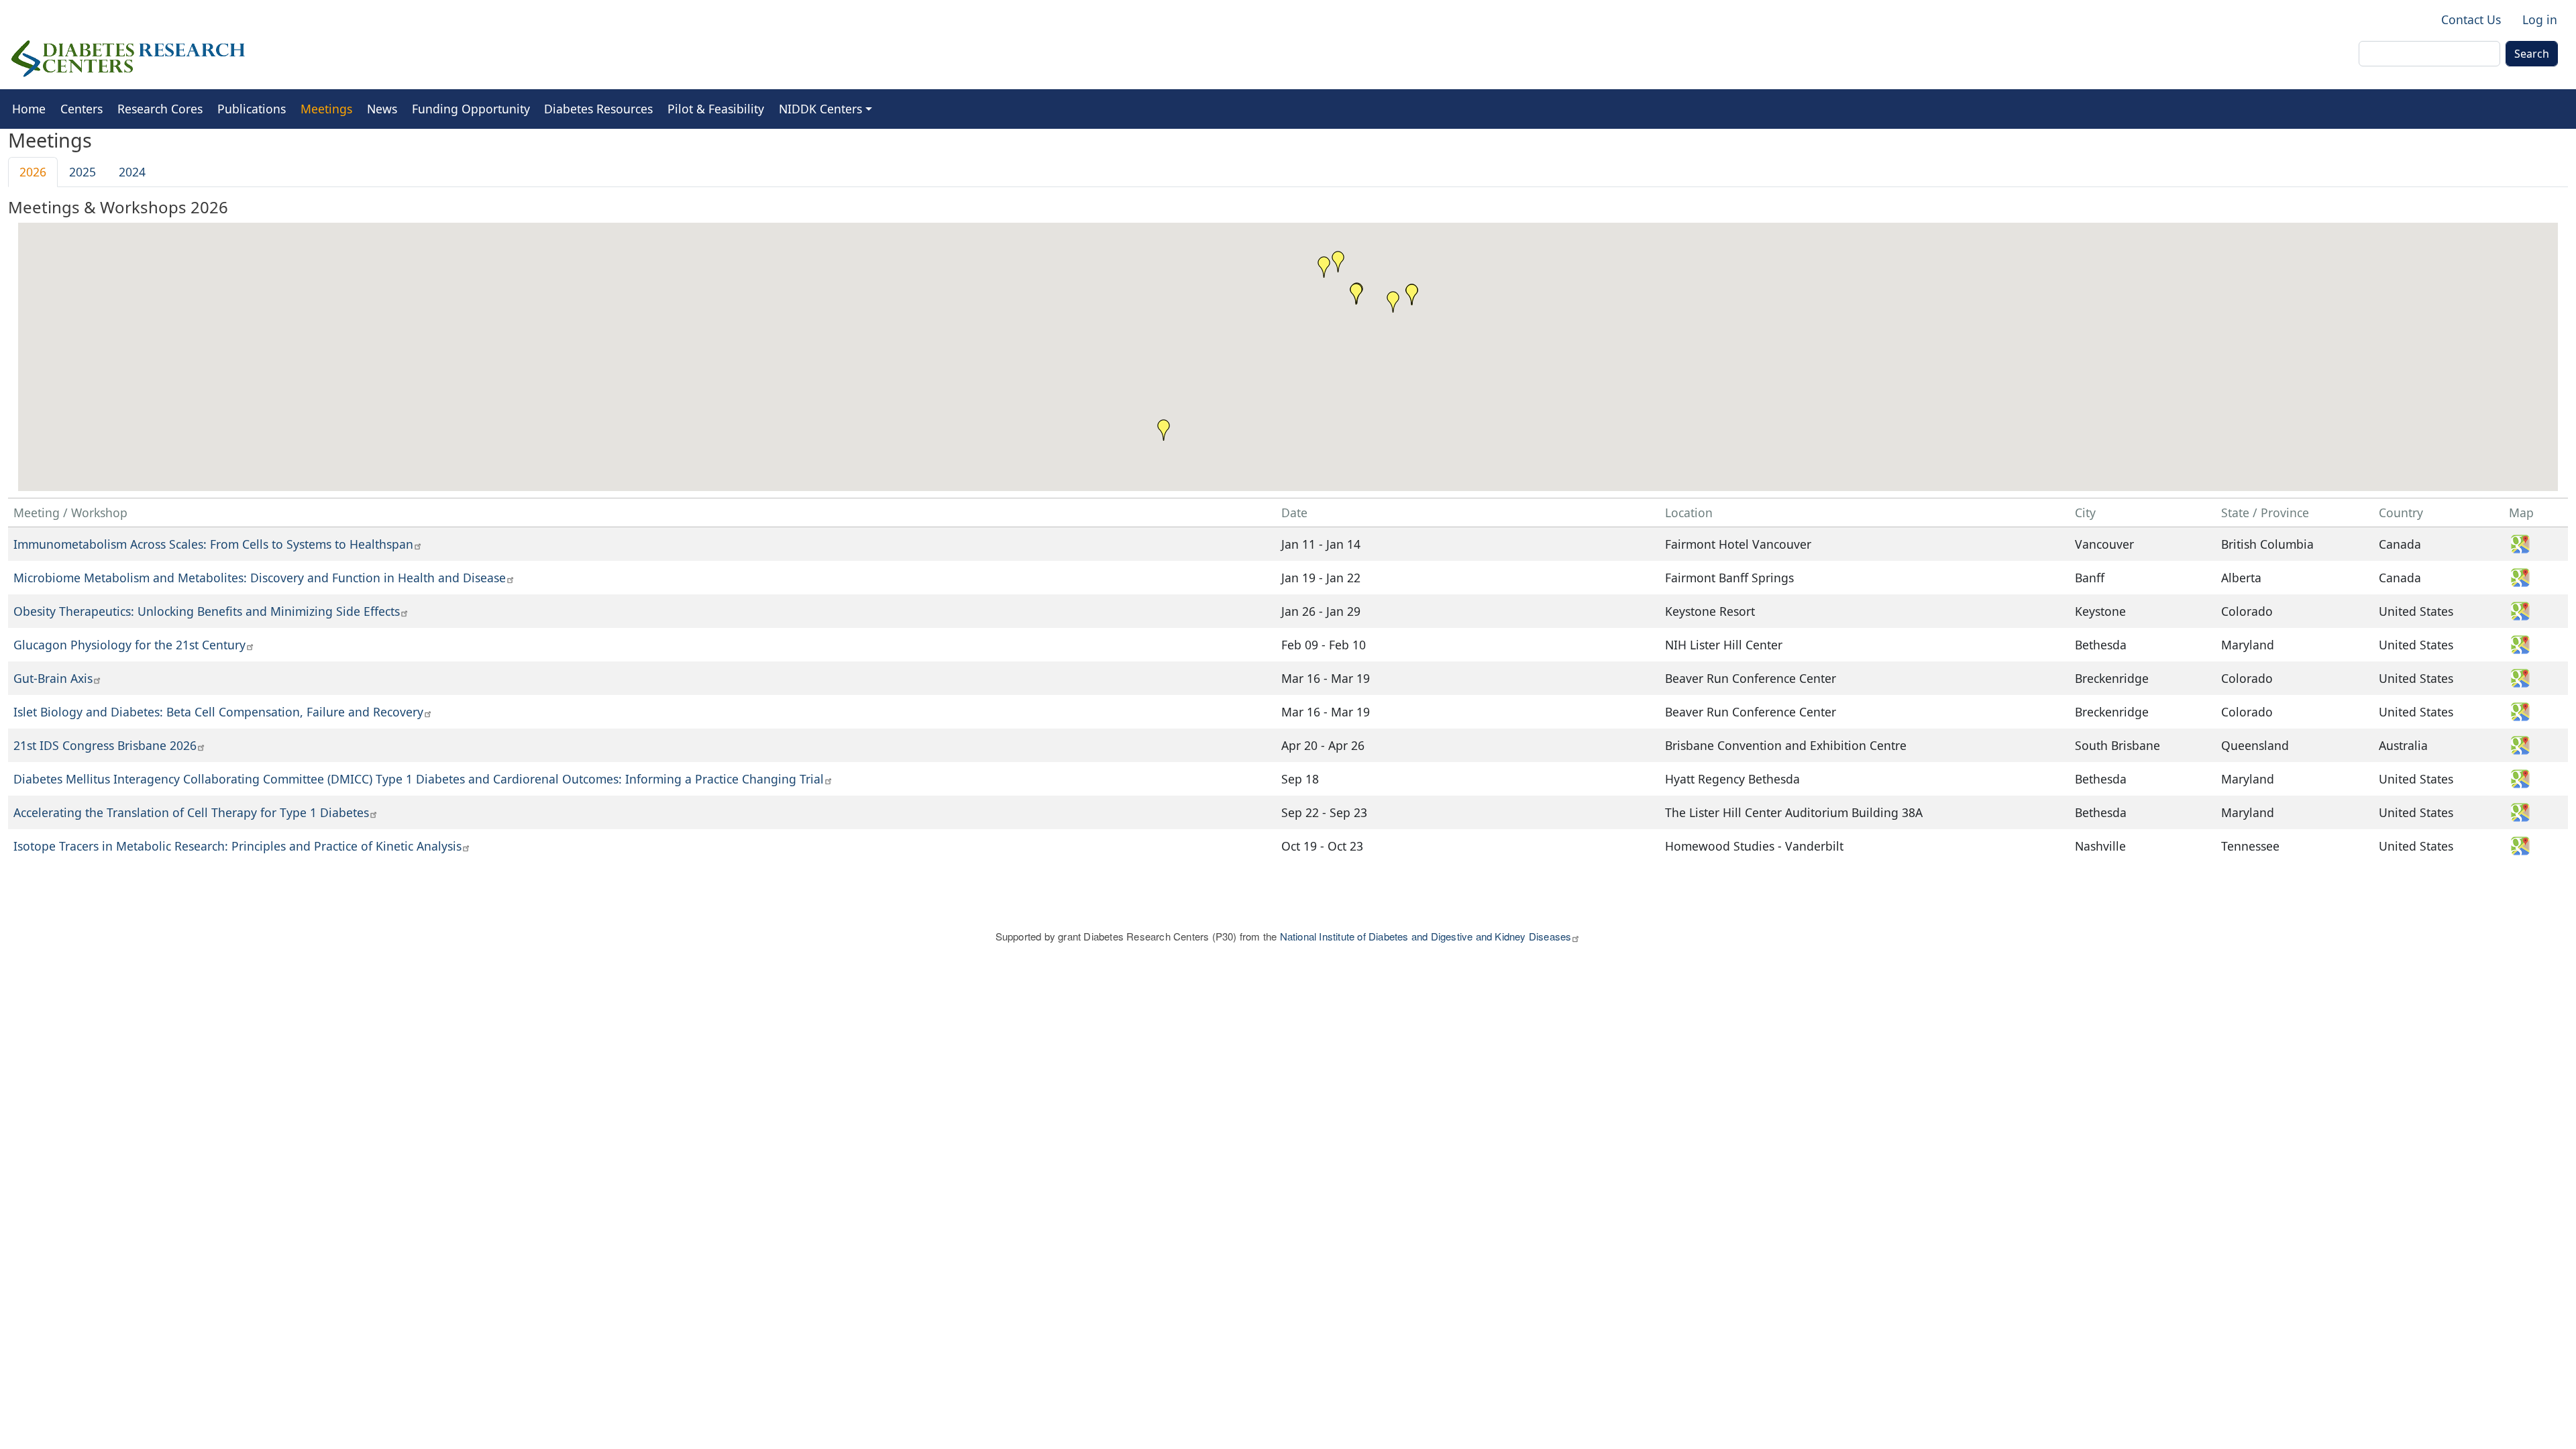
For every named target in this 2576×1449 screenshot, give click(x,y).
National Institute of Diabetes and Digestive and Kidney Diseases (1426, 936)
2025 (83, 172)
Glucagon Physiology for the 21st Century (129, 645)
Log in (2540, 19)
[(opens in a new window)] (2525, 543)
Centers (82, 109)
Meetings (326, 109)
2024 (132, 172)
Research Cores (160, 109)
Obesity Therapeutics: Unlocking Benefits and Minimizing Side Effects (207, 611)
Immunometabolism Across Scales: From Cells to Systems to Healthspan (213, 544)
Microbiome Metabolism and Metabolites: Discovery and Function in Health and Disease (260, 578)
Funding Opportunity (471, 109)
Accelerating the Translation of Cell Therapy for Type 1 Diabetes (191, 812)
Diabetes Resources (598, 109)
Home (29, 109)
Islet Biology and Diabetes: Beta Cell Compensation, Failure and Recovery (218, 712)
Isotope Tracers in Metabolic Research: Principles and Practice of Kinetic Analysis (237, 846)
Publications (252, 109)
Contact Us (2471, 19)
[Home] (128, 59)
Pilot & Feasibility (716, 109)
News (382, 109)
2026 (33, 172)
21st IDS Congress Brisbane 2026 (105, 745)
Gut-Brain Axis (53, 678)
